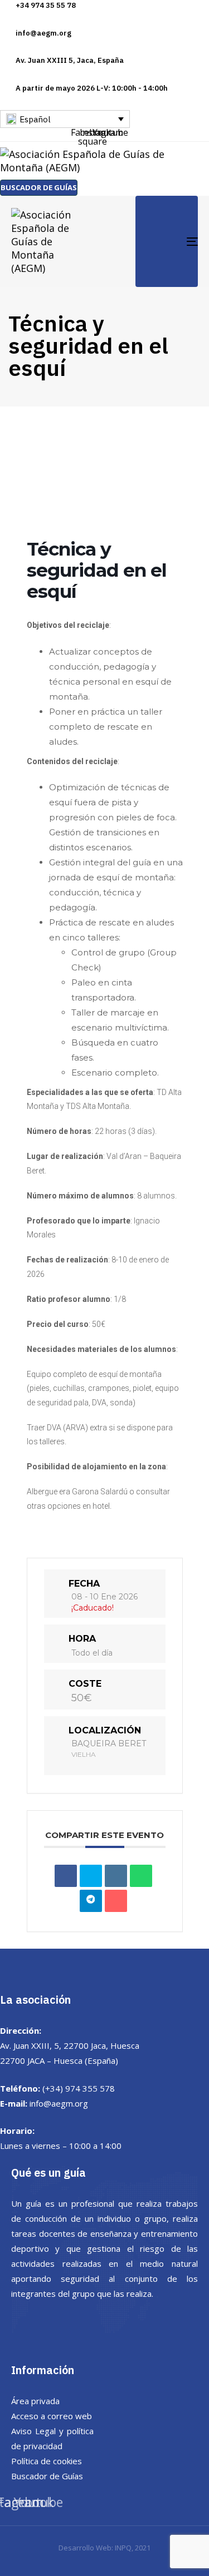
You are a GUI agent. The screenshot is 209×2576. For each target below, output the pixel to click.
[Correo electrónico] (116, 1901)
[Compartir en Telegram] (91, 1901)
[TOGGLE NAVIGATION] (167, 241)
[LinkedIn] (116, 1876)
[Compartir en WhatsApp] (141, 1876)
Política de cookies (47, 2461)
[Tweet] (91, 1876)
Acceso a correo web (52, 2416)
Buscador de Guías (47, 2476)
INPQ (123, 2548)
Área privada (35, 2401)
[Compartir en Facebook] (66, 1876)
